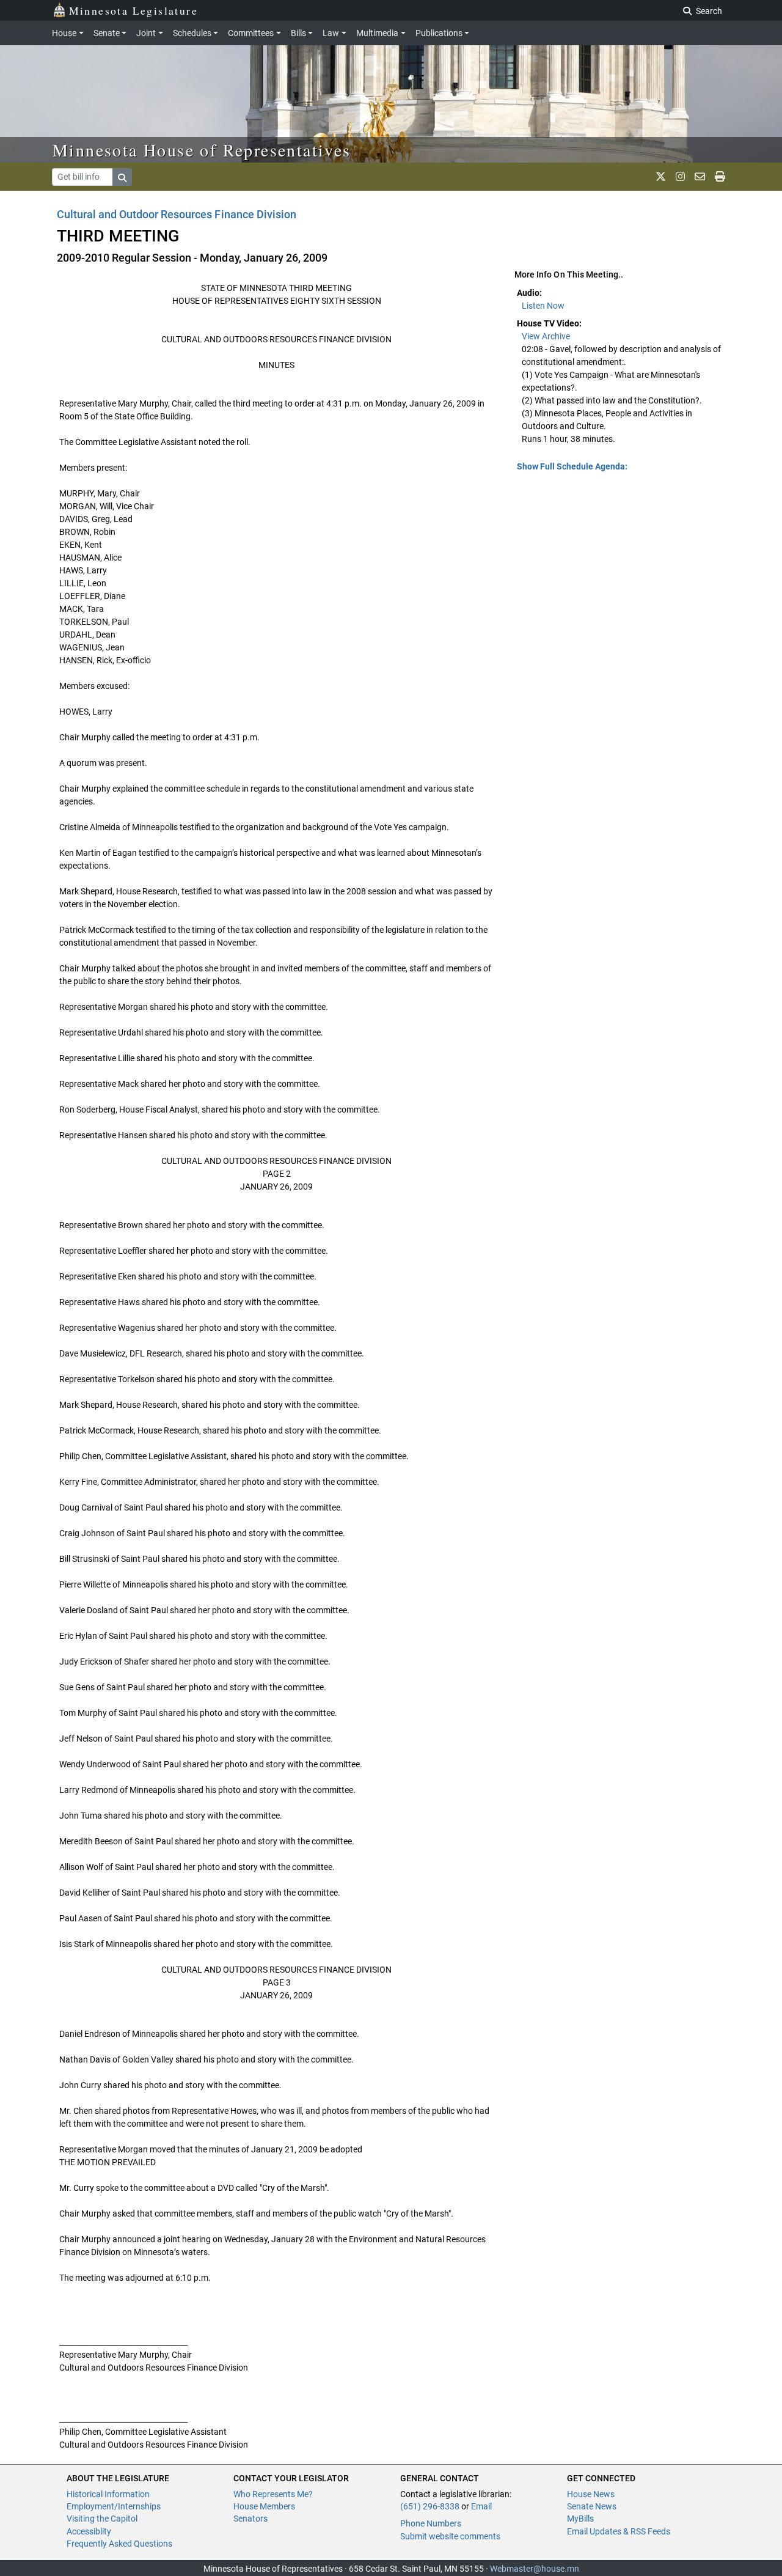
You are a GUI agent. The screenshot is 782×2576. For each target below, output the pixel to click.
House (64, 33)
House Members (264, 2506)
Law (331, 33)
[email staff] (700, 177)
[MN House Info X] (661, 177)
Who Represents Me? (273, 2494)
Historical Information (108, 2494)
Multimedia (377, 33)
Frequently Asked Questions (119, 2544)
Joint (146, 33)
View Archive (546, 336)
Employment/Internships (114, 2506)
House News (591, 2494)
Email (481, 2506)
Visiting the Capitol (102, 2519)
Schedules (192, 33)
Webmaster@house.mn (535, 2569)
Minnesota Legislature (133, 10)
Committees (251, 33)
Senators (250, 2519)
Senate (107, 33)
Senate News (592, 2506)
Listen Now (543, 306)
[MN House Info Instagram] (680, 177)
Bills (298, 33)
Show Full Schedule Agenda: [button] (572, 466)
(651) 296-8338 (430, 2506)
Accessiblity (89, 2531)
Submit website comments (450, 2536)
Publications (439, 33)
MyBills (580, 2519)
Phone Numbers (431, 2523)
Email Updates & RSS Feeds (619, 2531)
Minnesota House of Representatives (202, 150)
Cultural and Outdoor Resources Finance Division (177, 214)
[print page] (720, 177)
